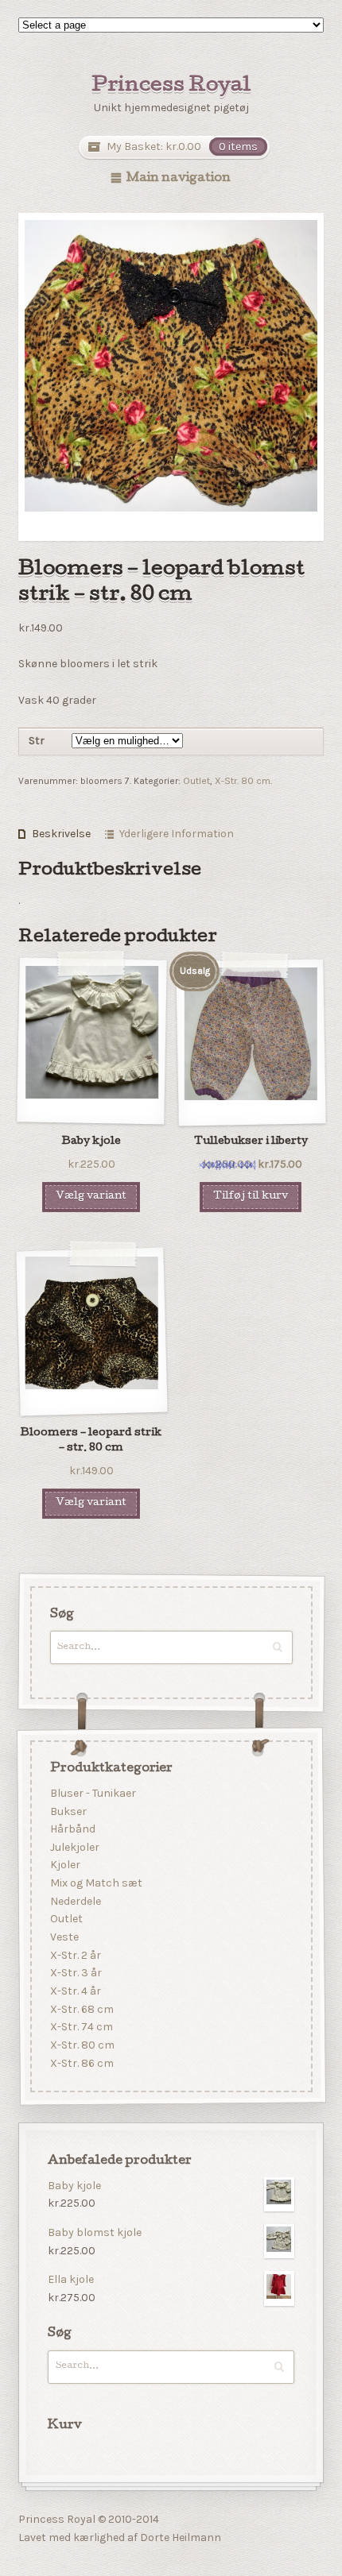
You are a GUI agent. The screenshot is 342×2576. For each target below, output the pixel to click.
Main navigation (179, 179)
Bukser (68, 1811)
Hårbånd (72, 1830)
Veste (64, 1937)
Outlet (196, 781)
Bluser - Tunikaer (92, 1793)
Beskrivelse (61, 834)
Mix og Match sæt (95, 1884)
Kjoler (64, 1865)
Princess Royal (171, 87)
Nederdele (75, 1901)
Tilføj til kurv (251, 1197)
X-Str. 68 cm (81, 2009)
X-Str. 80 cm (243, 781)
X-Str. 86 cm (81, 2063)
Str (37, 741)
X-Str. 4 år (75, 1991)
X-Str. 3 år (75, 1974)
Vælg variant (91, 1197)
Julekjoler (74, 1847)
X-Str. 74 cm (81, 2028)
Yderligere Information (177, 834)
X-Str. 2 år (75, 1955)
